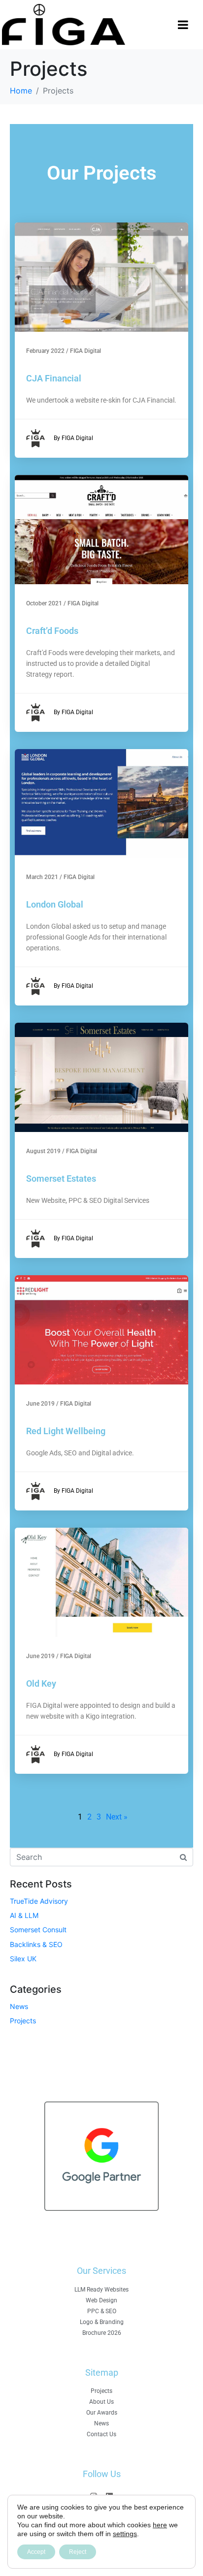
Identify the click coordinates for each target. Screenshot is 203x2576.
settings (125, 2534)
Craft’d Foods (52, 631)
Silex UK (23, 1959)
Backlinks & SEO (36, 1944)
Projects (23, 2021)
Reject (78, 2552)
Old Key (41, 1683)
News (19, 2006)
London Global (55, 904)
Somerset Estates (61, 1178)
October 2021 (44, 603)
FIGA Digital (85, 351)
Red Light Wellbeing (66, 1431)
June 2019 (40, 1404)
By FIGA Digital (73, 438)
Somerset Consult (38, 1930)
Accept (36, 2552)
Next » (117, 1817)
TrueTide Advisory (39, 1901)
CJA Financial (54, 378)
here (160, 2525)
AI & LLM (24, 1915)
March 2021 (42, 877)
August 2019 (43, 1151)
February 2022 (45, 351)
